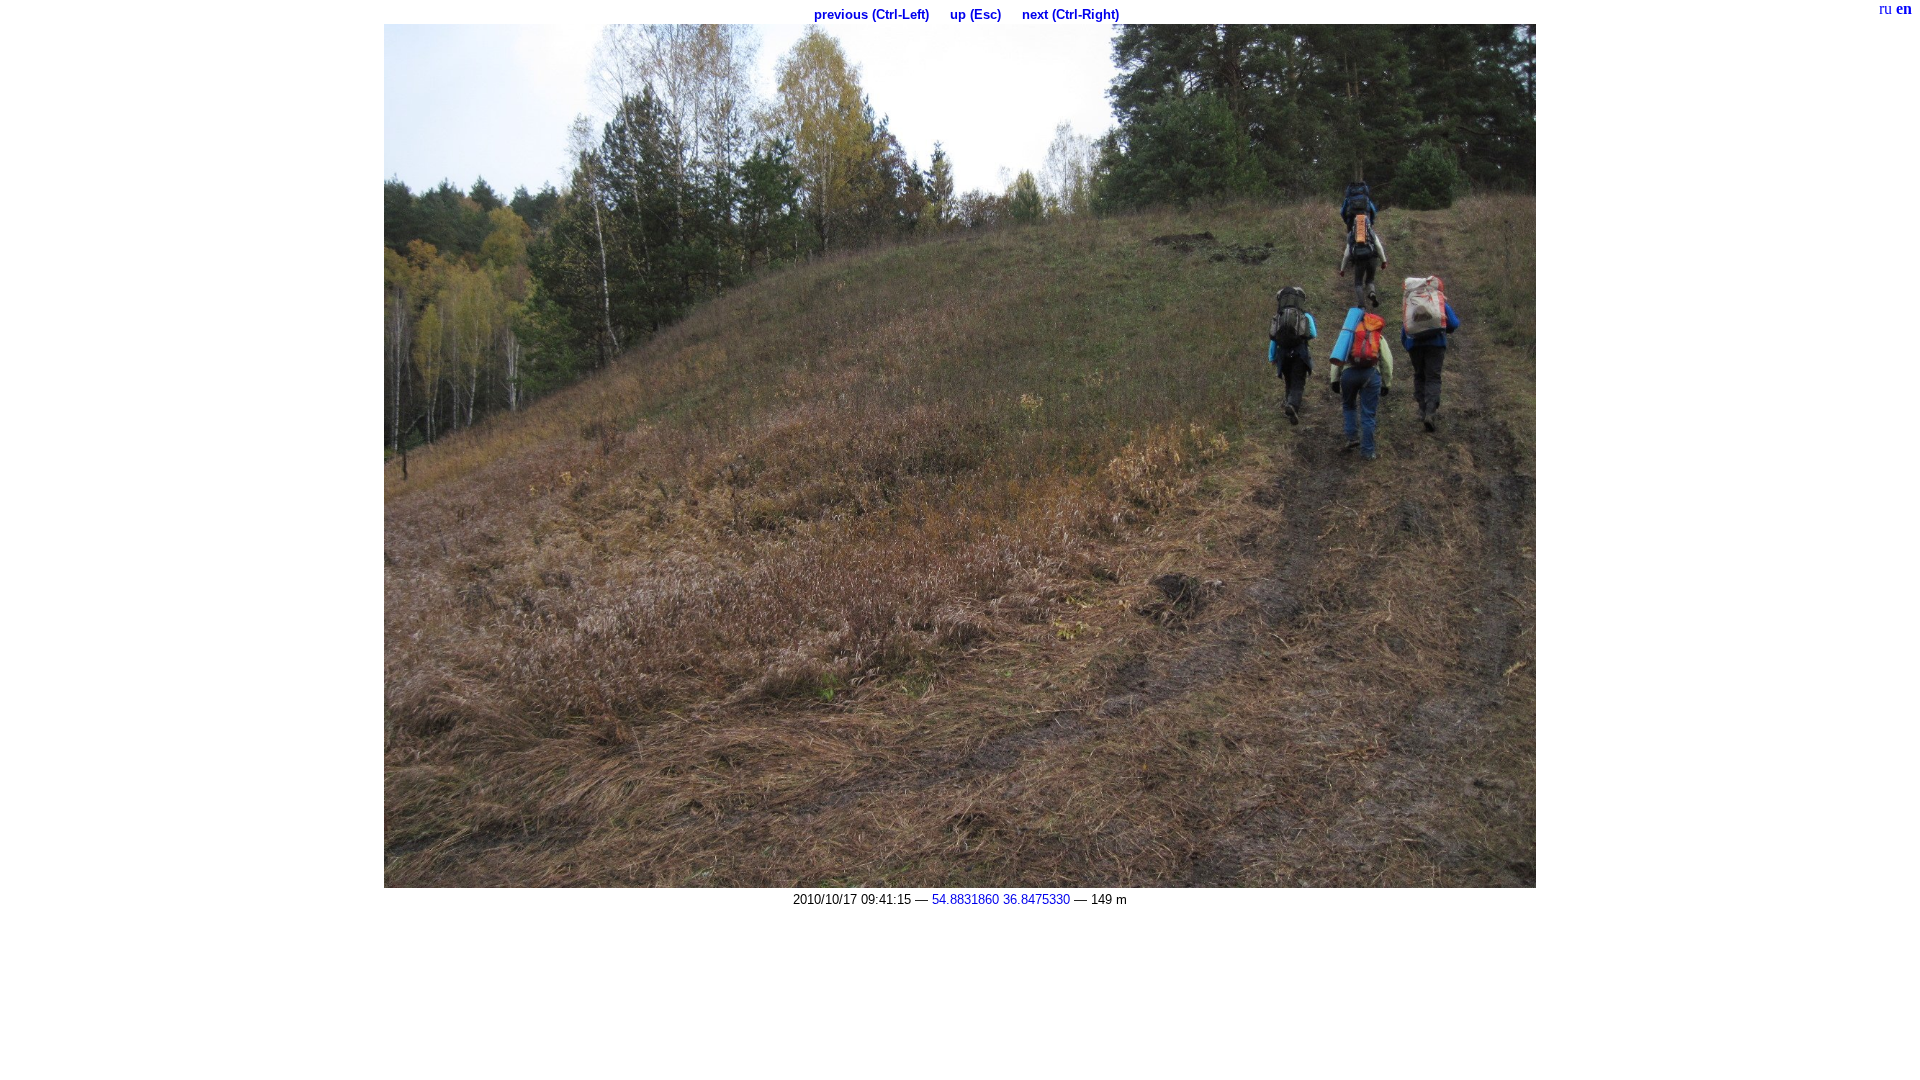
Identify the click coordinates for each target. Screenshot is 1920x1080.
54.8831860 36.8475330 (1001, 899)
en (1904, 8)
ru (1885, 8)
